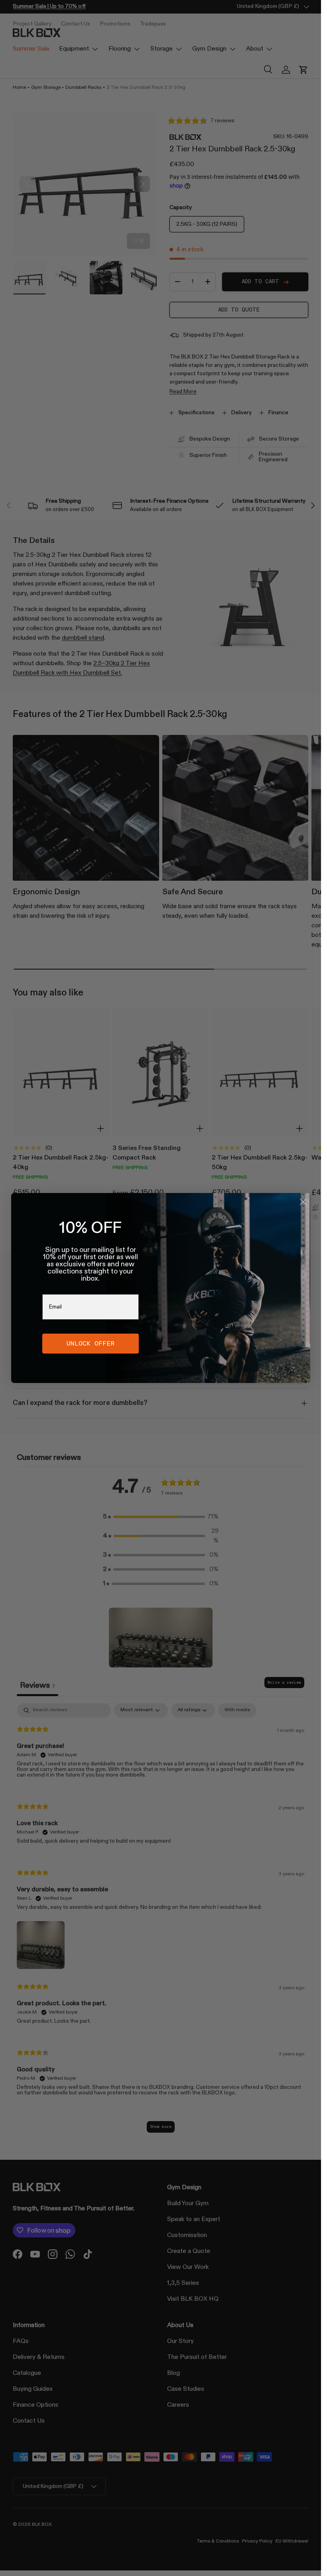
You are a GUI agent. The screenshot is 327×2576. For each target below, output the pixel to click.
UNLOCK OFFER (91, 1343)
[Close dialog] (303, 1202)
